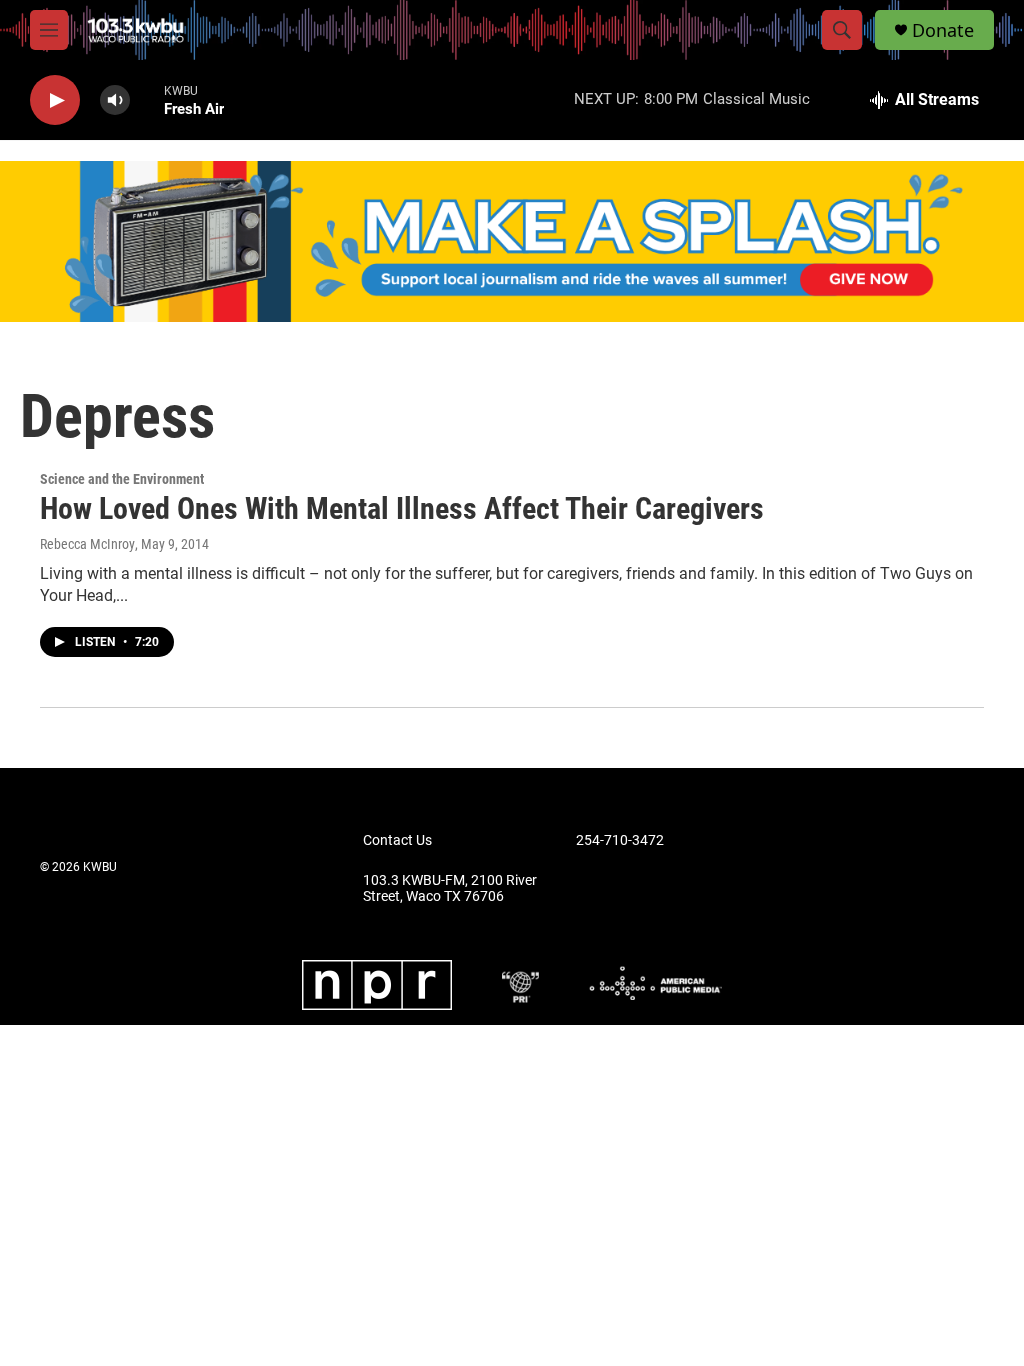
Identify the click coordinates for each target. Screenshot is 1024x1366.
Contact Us (397, 840)
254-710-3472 (620, 840)
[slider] (147, 99)
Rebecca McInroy (87, 544)
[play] (55, 100)
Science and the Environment (122, 479)
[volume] (115, 100)
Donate (943, 30)
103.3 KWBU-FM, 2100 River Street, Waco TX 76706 (450, 888)
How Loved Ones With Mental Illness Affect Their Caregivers (402, 508)
